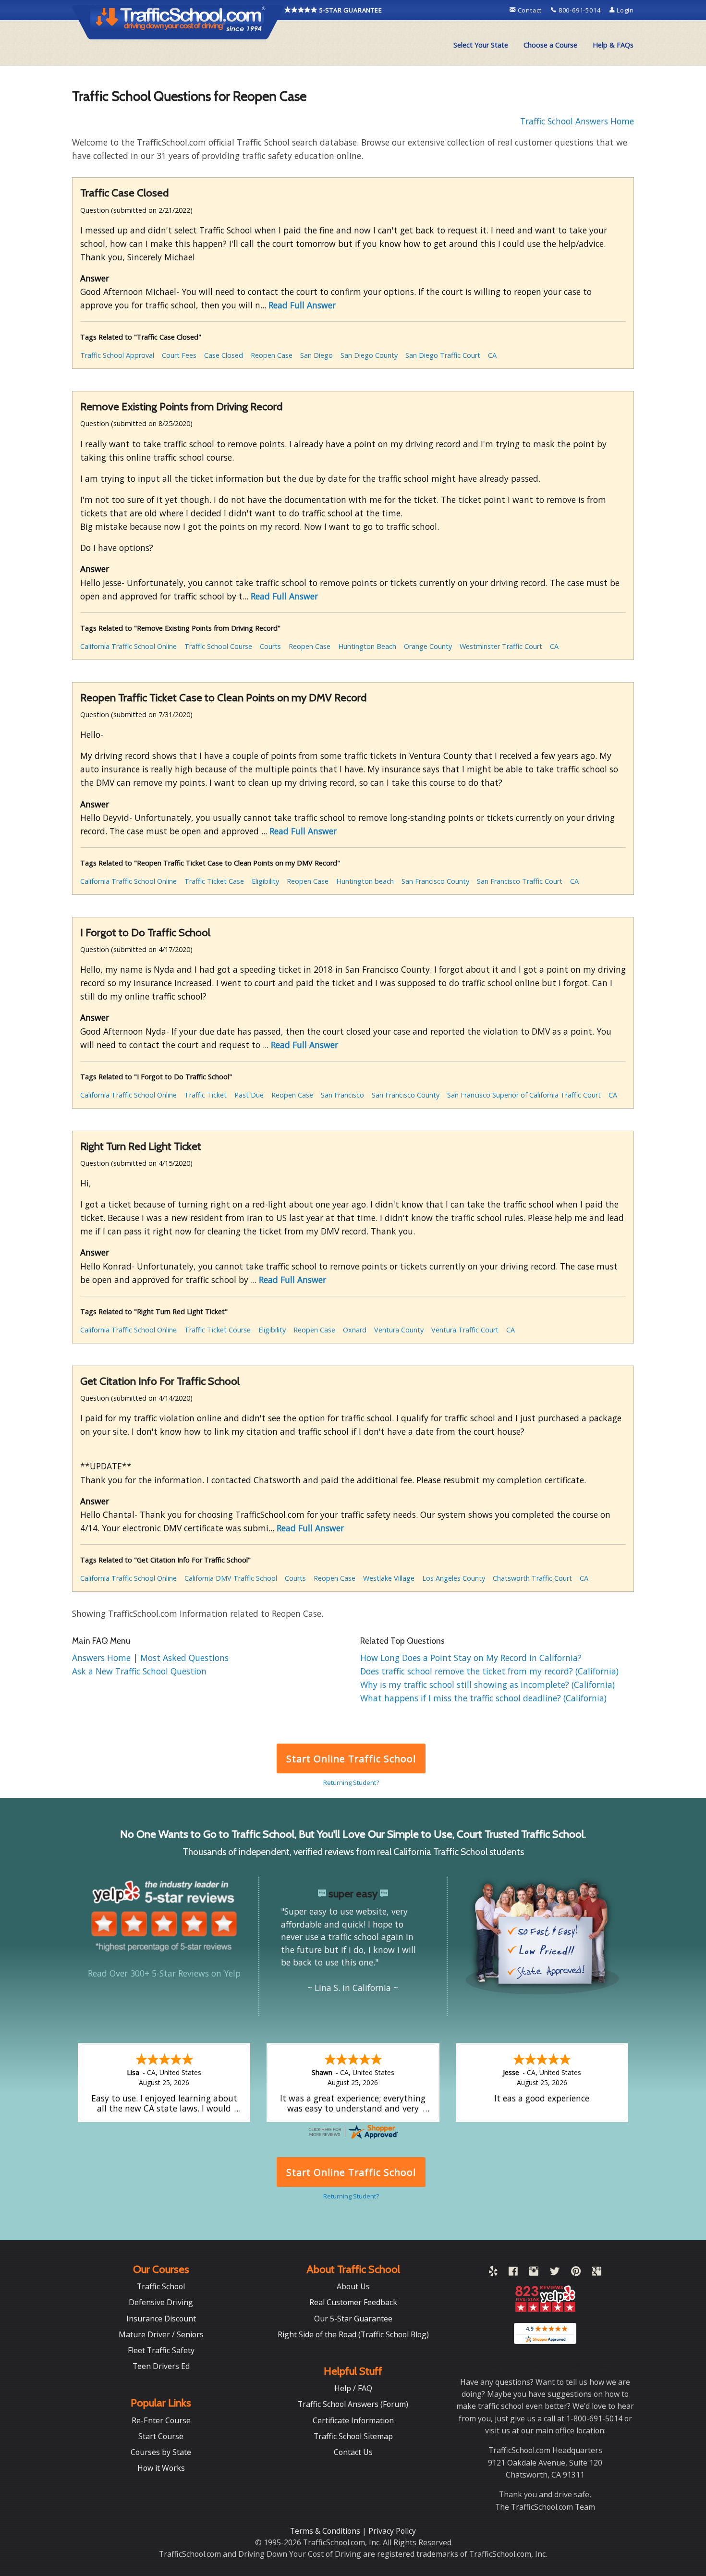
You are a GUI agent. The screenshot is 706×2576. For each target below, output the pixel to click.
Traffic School (161, 2286)
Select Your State (481, 45)
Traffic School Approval (117, 355)
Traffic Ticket (206, 1095)
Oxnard (355, 1330)
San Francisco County (435, 881)
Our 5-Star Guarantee (353, 2319)
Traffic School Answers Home (577, 121)
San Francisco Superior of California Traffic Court (524, 1095)
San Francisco (342, 1095)
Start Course (161, 2436)
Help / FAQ (353, 2388)
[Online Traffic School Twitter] (555, 2273)
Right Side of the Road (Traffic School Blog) (353, 2334)
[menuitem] (481, 45)
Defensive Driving (161, 2302)
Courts (270, 646)
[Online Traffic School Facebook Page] (513, 2273)
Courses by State (161, 2452)
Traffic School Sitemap (353, 2436)
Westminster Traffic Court (501, 646)
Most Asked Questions (184, 1658)
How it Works (161, 2468)
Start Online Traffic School (351, 1759)
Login (624, 10)
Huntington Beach (367, 646)
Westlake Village (389, 1578)
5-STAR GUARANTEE (350, 10)
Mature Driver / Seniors (161, 2334)
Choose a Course (550, 45)
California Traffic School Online (128, 646)
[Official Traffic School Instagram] (534, 2273)
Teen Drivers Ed (161, 2366)
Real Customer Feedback (353, 2302)
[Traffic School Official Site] (178, 22)
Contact (530, 10)
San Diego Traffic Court (443, 355)
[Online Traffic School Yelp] (493, 2273)
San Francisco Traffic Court (520, 881)
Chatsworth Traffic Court (532, 1578)
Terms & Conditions (326, 2531)
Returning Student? (351, 1782)
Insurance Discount (161, 2319)
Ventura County (399, 1330)
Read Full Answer (302, 305)
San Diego (316, 355)
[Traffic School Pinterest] (576, 2273)
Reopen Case (272, 355)
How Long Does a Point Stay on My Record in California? (471, 1658)
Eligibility (265, 881)
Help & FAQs (613, 45)
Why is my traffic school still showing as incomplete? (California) (487, 1685)
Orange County (428, 646)
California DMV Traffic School (231, 1578)
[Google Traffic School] (597, 2273)
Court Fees (179, 355)
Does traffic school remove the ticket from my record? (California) (489, 1671)
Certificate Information (353, 2420)
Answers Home (103, 1658)
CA (492, 355)
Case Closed (224, 355)
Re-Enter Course (161, 2420)
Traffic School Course (218, 646)
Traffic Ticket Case (214, 881)
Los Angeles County (454, 1578)
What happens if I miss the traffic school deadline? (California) (483, 1698)
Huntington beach (365, 881)
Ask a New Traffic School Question (139, 1671)
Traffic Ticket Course (218, 1330)
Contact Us (353, 2452)
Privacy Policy (392, 2531)
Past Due (249, 1095)
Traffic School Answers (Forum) (353, 2404)
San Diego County (369, 355)
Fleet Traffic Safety (161, 2350)
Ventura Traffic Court (465, 1330)
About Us (353, 2286)
